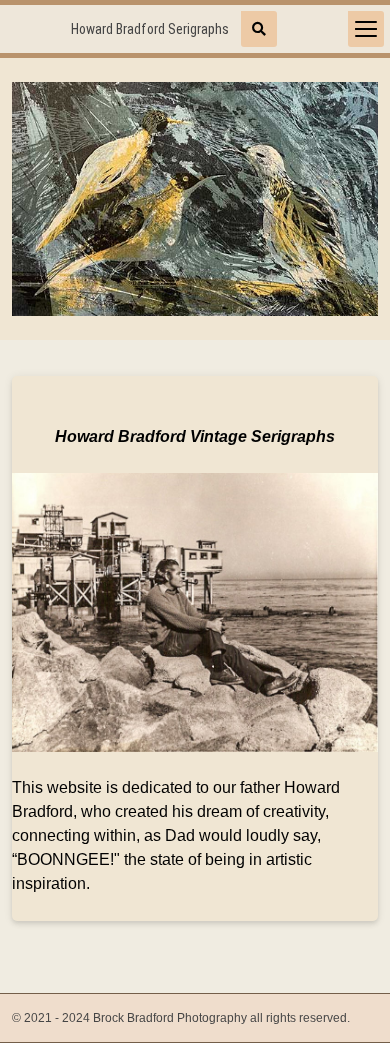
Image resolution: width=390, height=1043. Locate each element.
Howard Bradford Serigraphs (150, 29)
